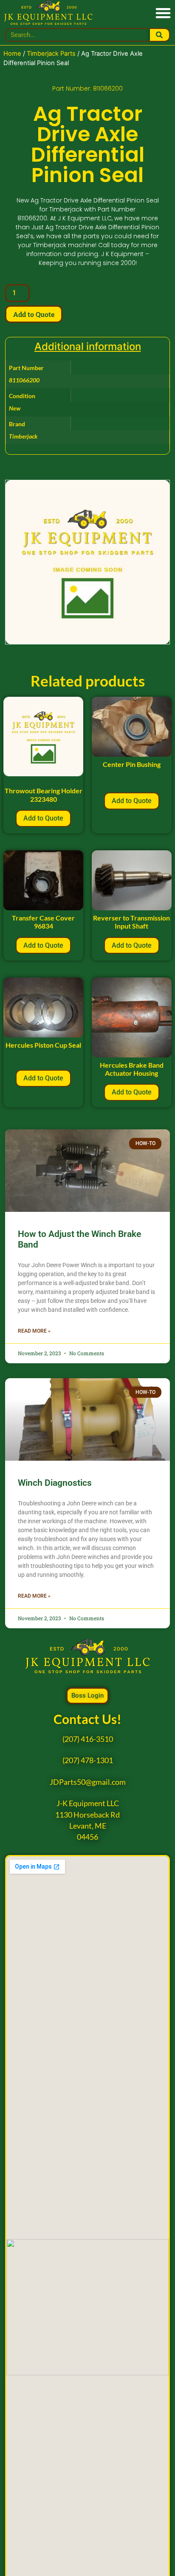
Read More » (34, 1331)
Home (12, 54)
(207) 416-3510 (88, 1739)
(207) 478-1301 (88, 1760)
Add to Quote (34, 314)
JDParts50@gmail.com (88, 1782)
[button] (163, 13)
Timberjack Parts (51, 54)
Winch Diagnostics (55, 1483)
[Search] (159, 35)
